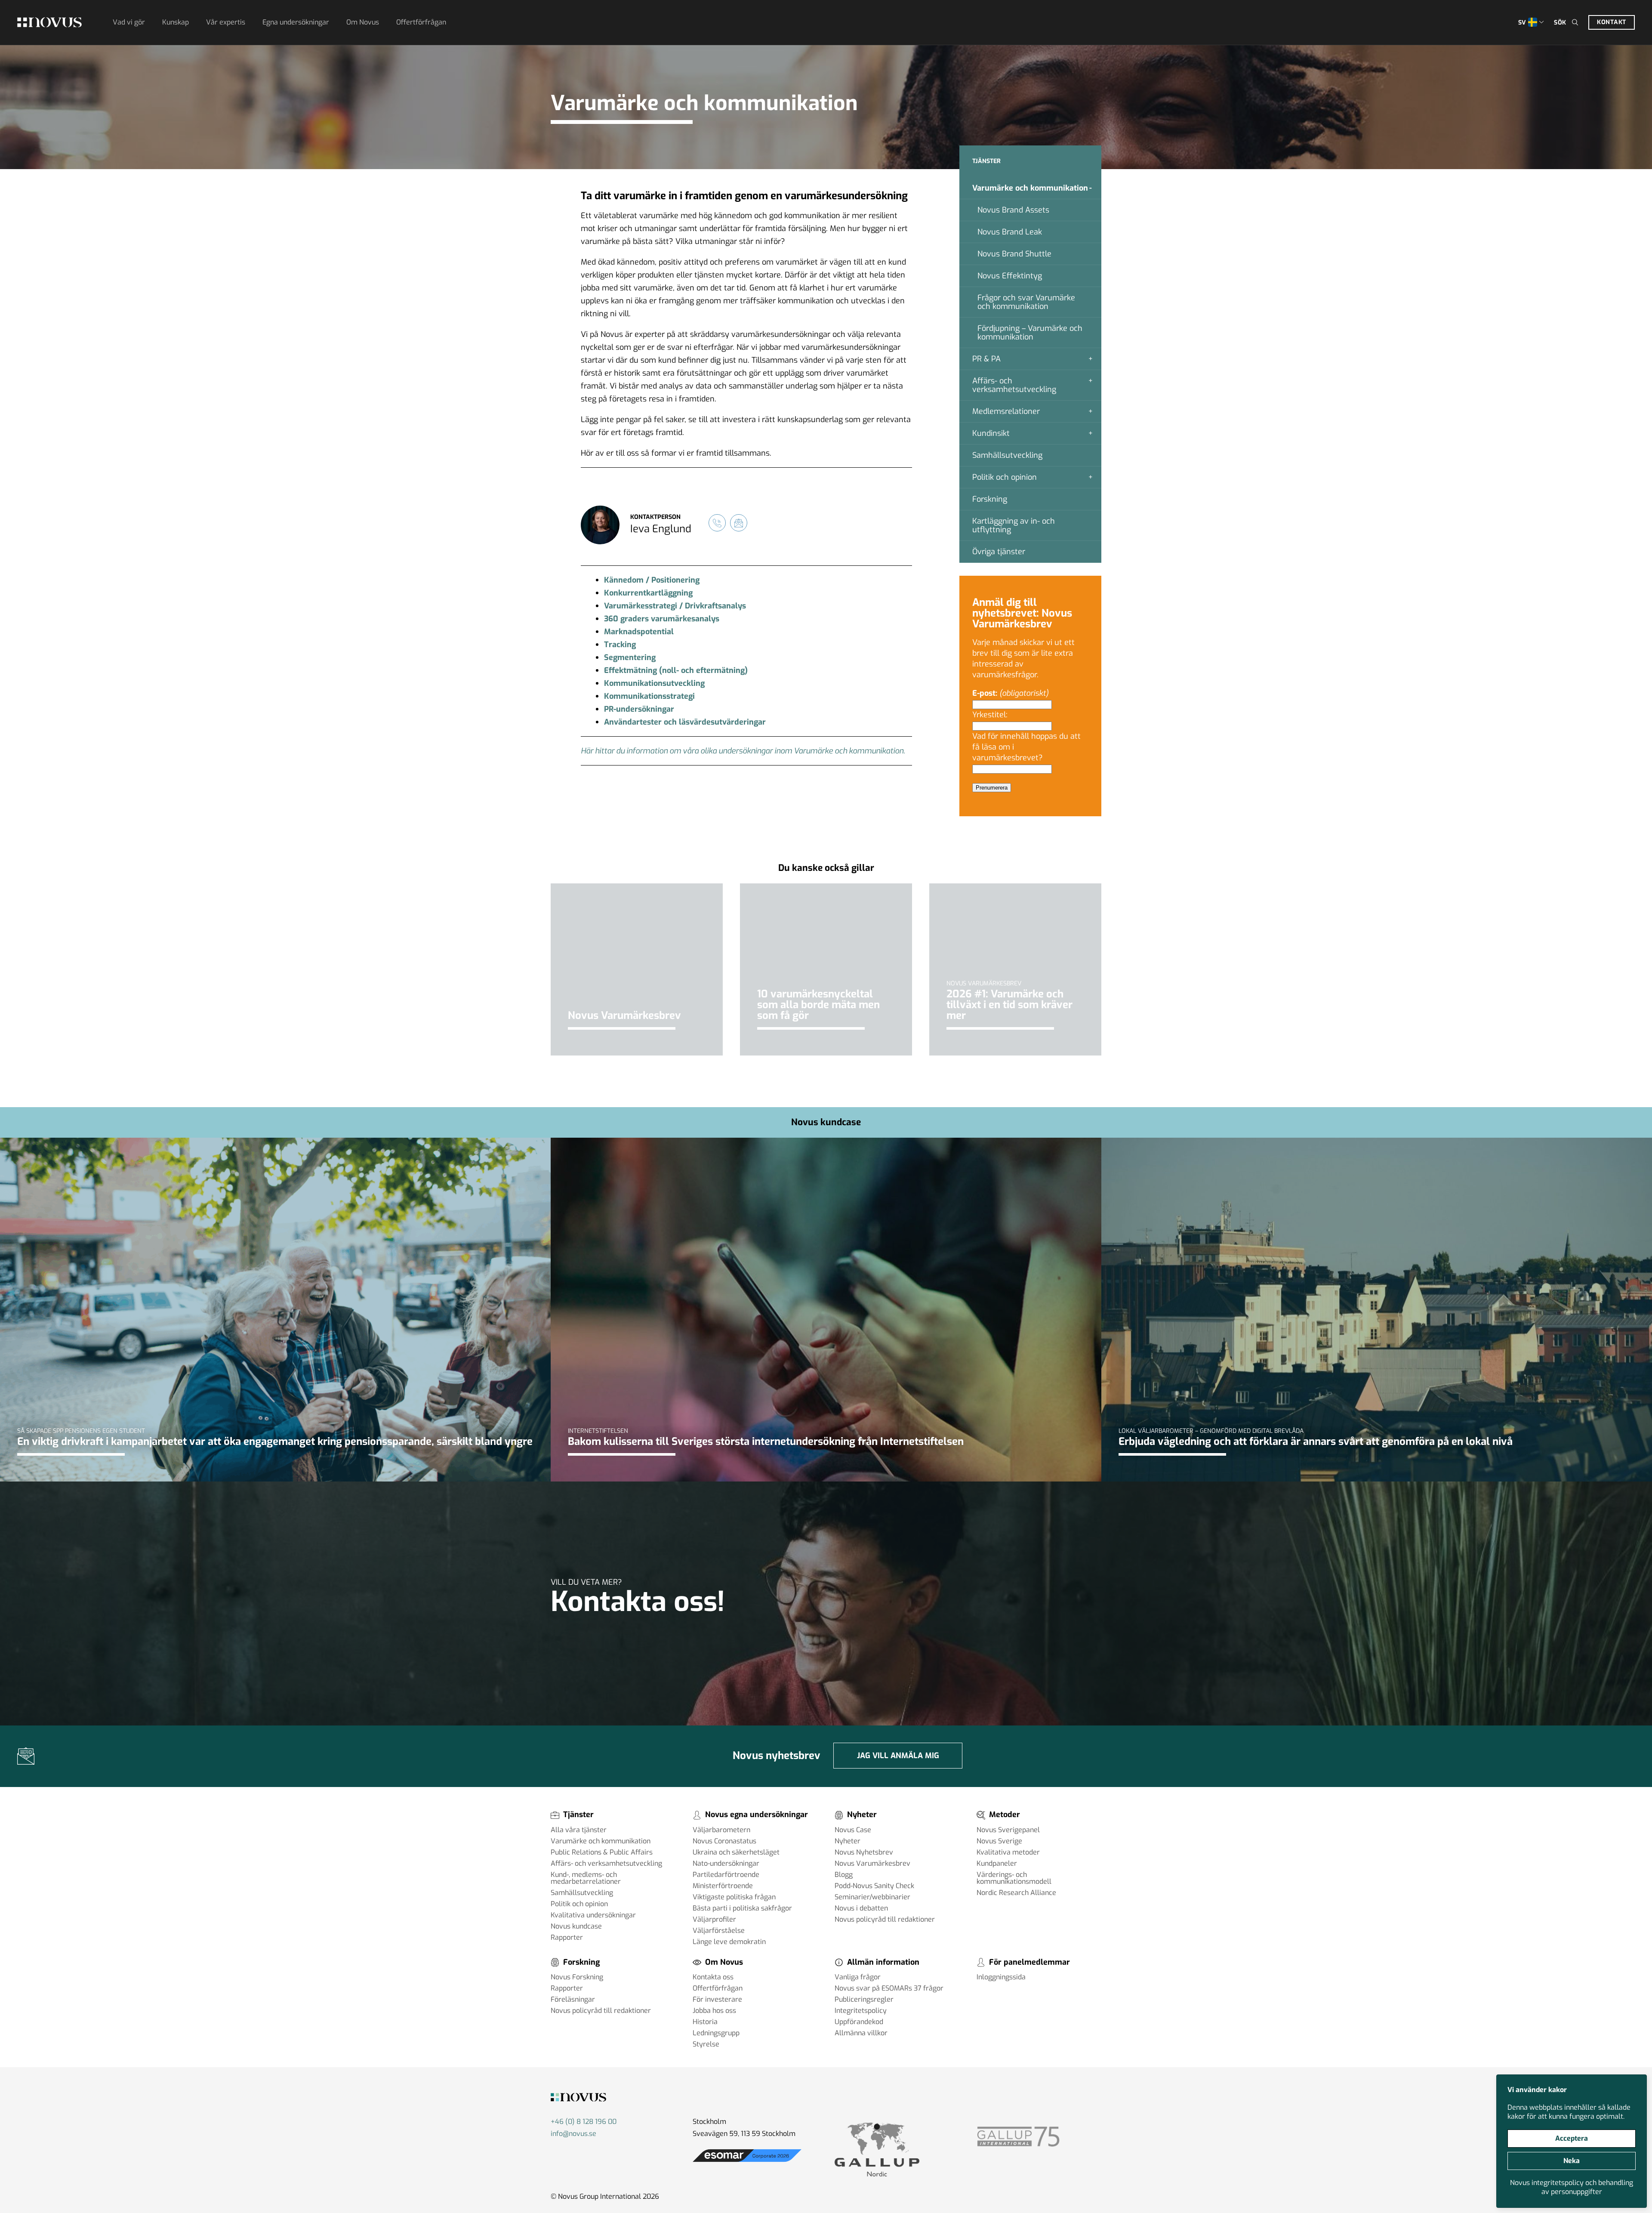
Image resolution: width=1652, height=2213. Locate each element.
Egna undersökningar (296, 22)
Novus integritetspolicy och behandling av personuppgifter (1572, 2187)
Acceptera (1572, 2138)
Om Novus (363, 22)
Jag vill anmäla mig (898, 1756)
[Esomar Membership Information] (747, 2162)
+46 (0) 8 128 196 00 (584, 2122)
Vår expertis (226, 22)
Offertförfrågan (421, 22)
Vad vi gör (129, 22)
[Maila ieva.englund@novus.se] (739, 523)
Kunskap (176, 22)
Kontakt (1612, 22)
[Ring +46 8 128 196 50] (717, 523)
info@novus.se (573, 2134)
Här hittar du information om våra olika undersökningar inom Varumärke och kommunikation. (743, 751)
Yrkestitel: (991, 715)
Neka (1572, 2161)
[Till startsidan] (49, 22)
